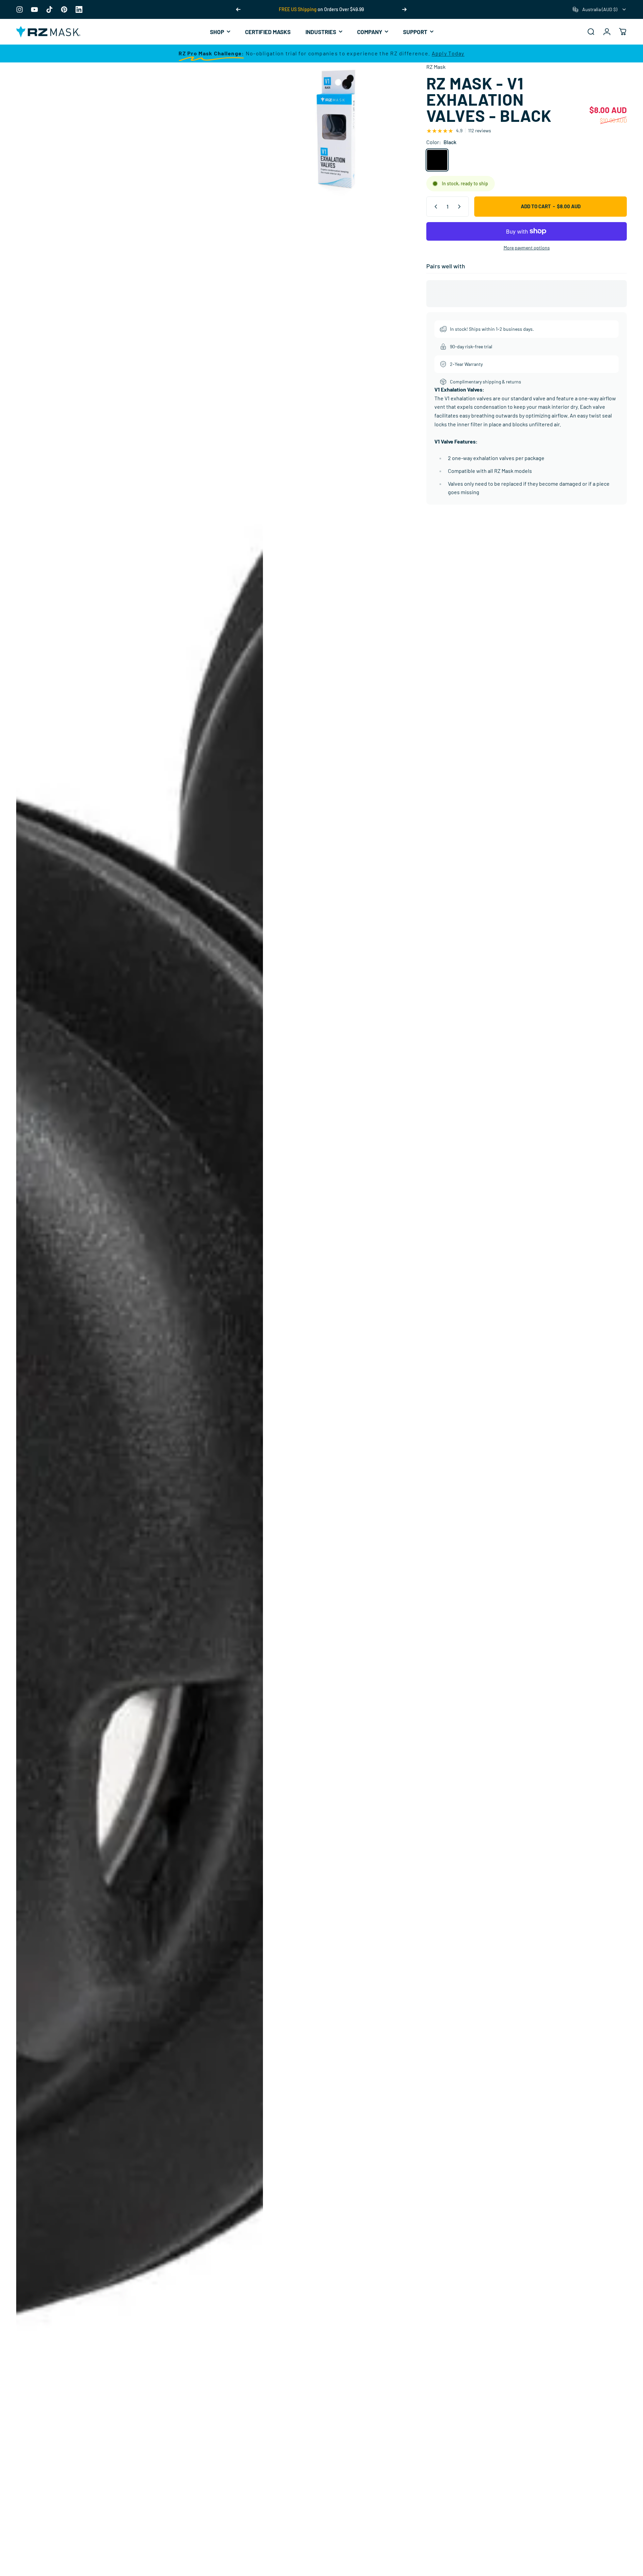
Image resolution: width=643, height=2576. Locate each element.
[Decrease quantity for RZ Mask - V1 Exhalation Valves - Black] (434, 207)
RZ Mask (436, 67)
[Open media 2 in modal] (338, 130)
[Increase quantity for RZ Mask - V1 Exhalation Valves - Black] (461, 207)
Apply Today (448, 53)
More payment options (527, 248)
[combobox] (600, 9)
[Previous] (238, 9)
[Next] (404, 9)
